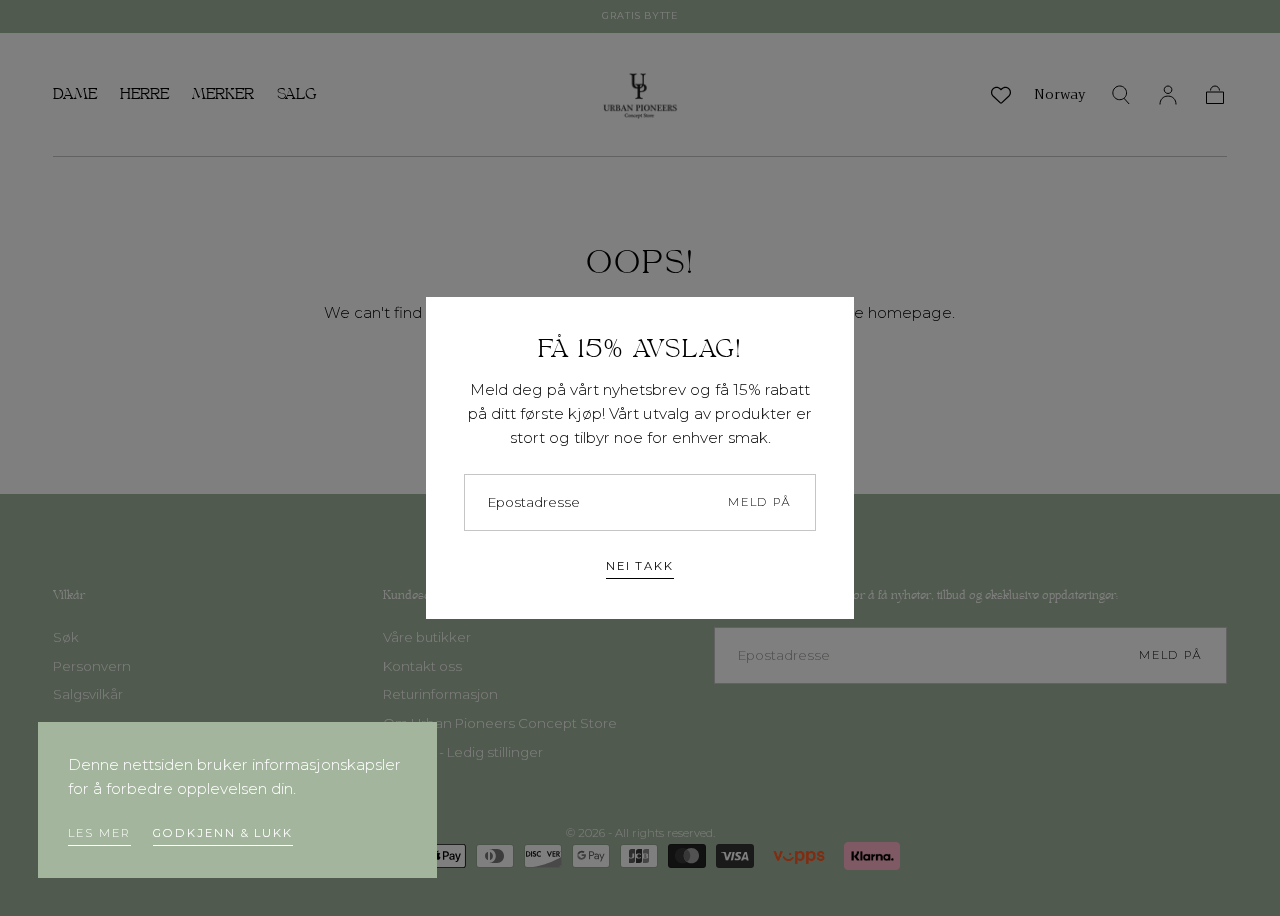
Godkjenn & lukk (223, 833)
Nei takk (640, 566)
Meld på (760, 502)
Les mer (99, 833)
